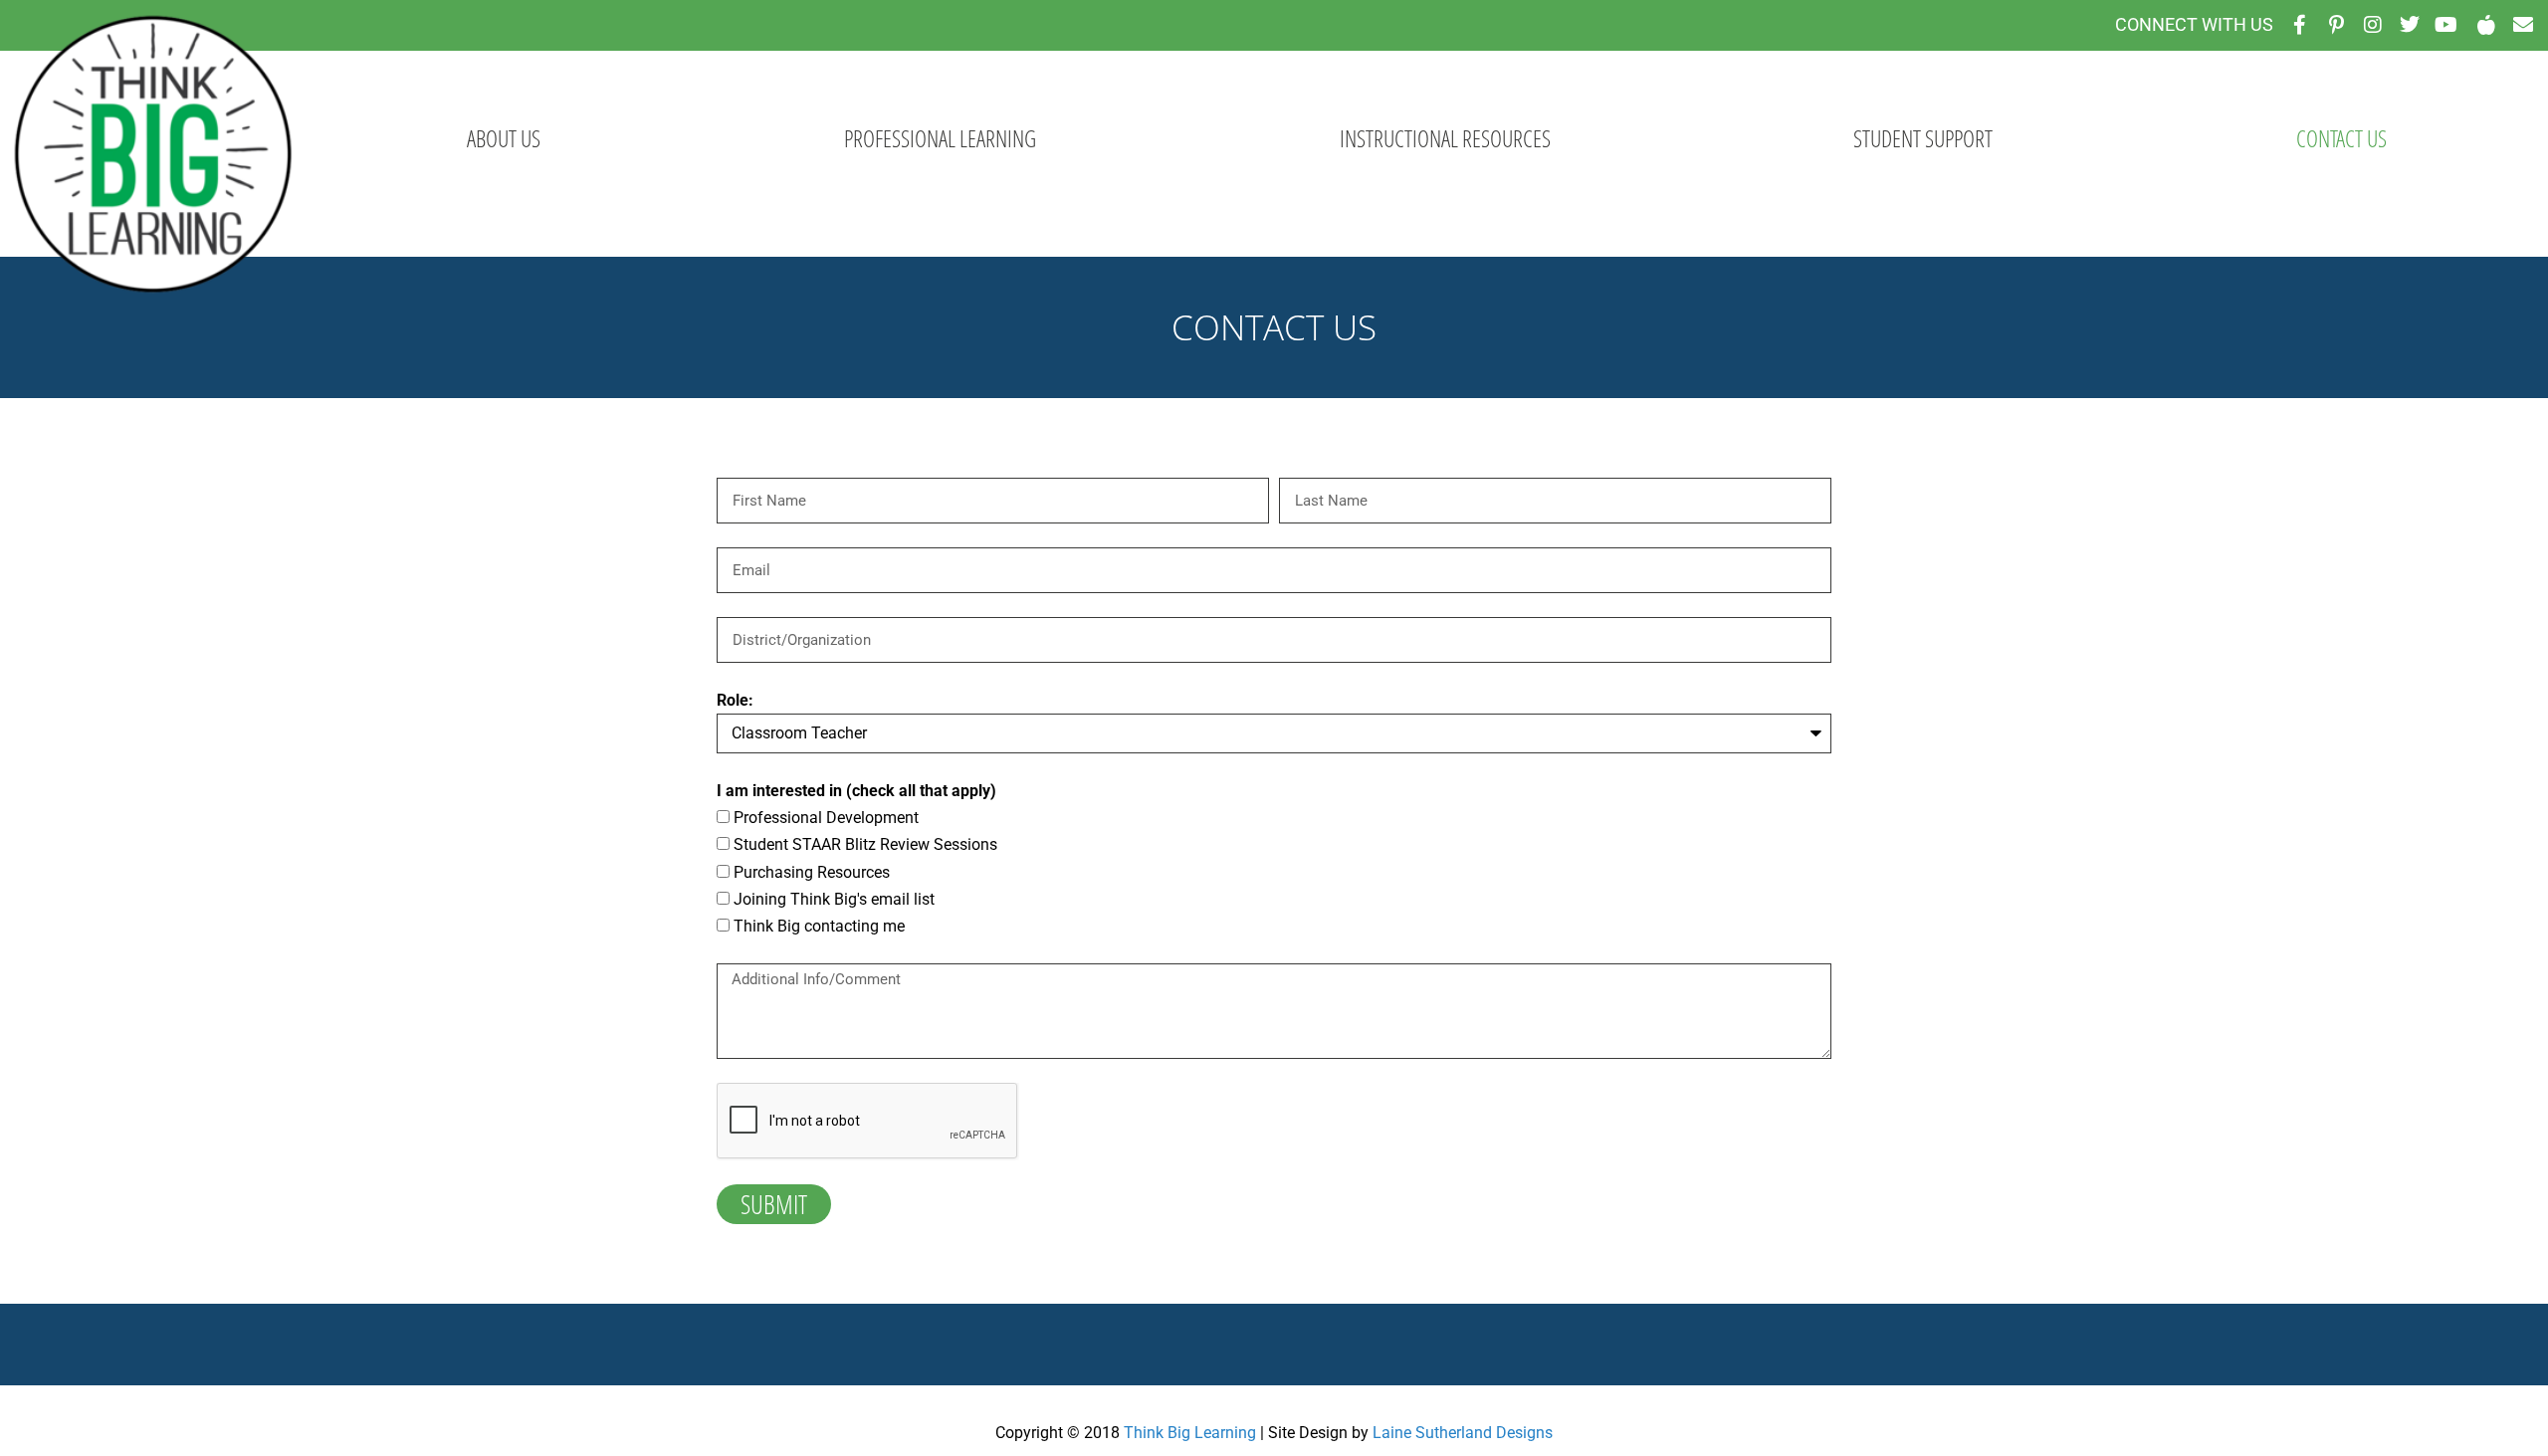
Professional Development (826, 818)
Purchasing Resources (812, 872)
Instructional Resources (1445, 138)
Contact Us (2341, 138)
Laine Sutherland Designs (1463, 1433)
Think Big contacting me (819, 926)
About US (504, 138)
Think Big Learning (1190, 1433)
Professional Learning (940, 138)
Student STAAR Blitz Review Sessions (865, 844)
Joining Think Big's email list (834, 899)
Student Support (1923, 138)
